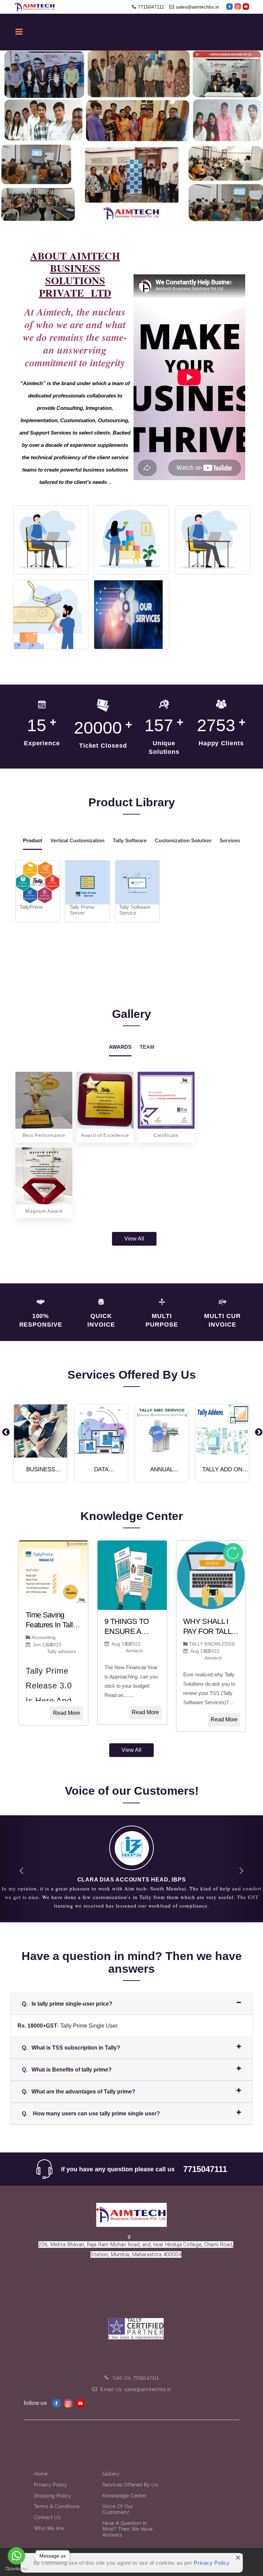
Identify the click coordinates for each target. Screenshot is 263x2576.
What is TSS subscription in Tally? (71, 2039)
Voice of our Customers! (118, 2501)
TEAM (147, 1047)
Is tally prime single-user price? (67, 1995)
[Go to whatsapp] (16, 2556)
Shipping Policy (52, 2487)
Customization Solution (183, 840)
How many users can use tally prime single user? (91, 2105)
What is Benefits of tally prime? (67, 2061)
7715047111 (151, 7)
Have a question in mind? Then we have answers (128, 2520)
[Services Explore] (131, 615)
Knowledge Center (124, 2487)
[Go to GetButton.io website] (16, 2569)
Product (33, 840)
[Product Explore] (51, 540)
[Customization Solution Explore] (51, 615)
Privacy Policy (212, 2563)
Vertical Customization (77, 840)
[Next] (258, 1432)
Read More (67, 1713)
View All (134, 1239)
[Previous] (5, 1432)
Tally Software (130, 840)
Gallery (111, 2465)
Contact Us (47, 2509)
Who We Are (49, 2520)
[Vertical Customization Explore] (131, 540)
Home (41, 2465)
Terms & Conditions (57, 2498)
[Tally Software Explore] (212, 540)
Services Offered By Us (130, 2476)
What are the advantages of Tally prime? (79, 2083)
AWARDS (120, 1047)
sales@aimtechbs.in (197, 7)
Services (230, 840)
